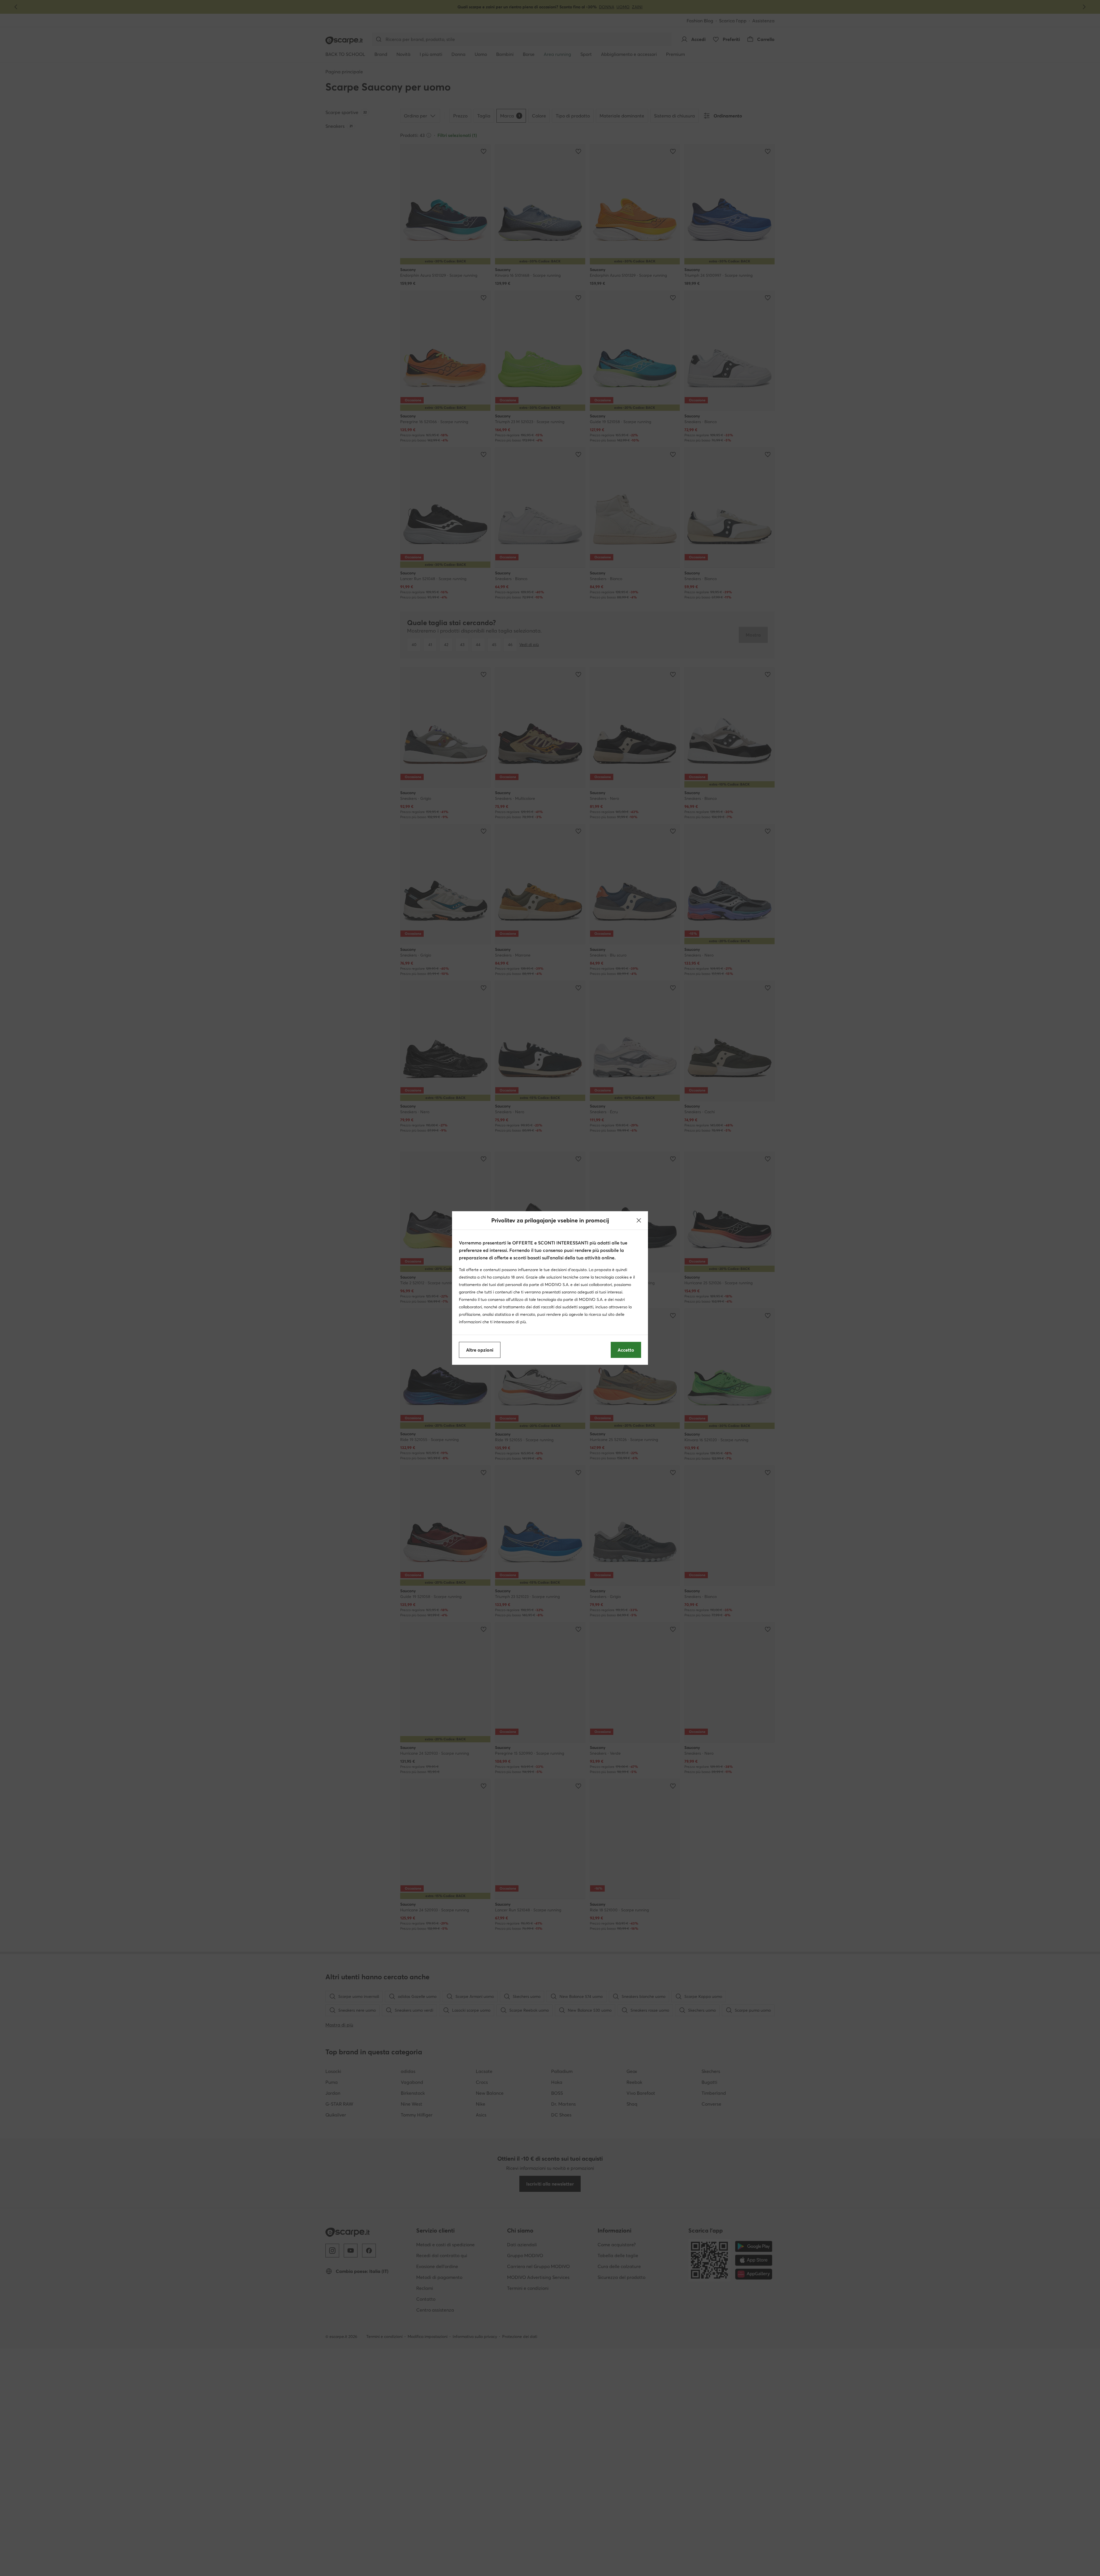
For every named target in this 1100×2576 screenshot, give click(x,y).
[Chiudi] (639, 1220)
